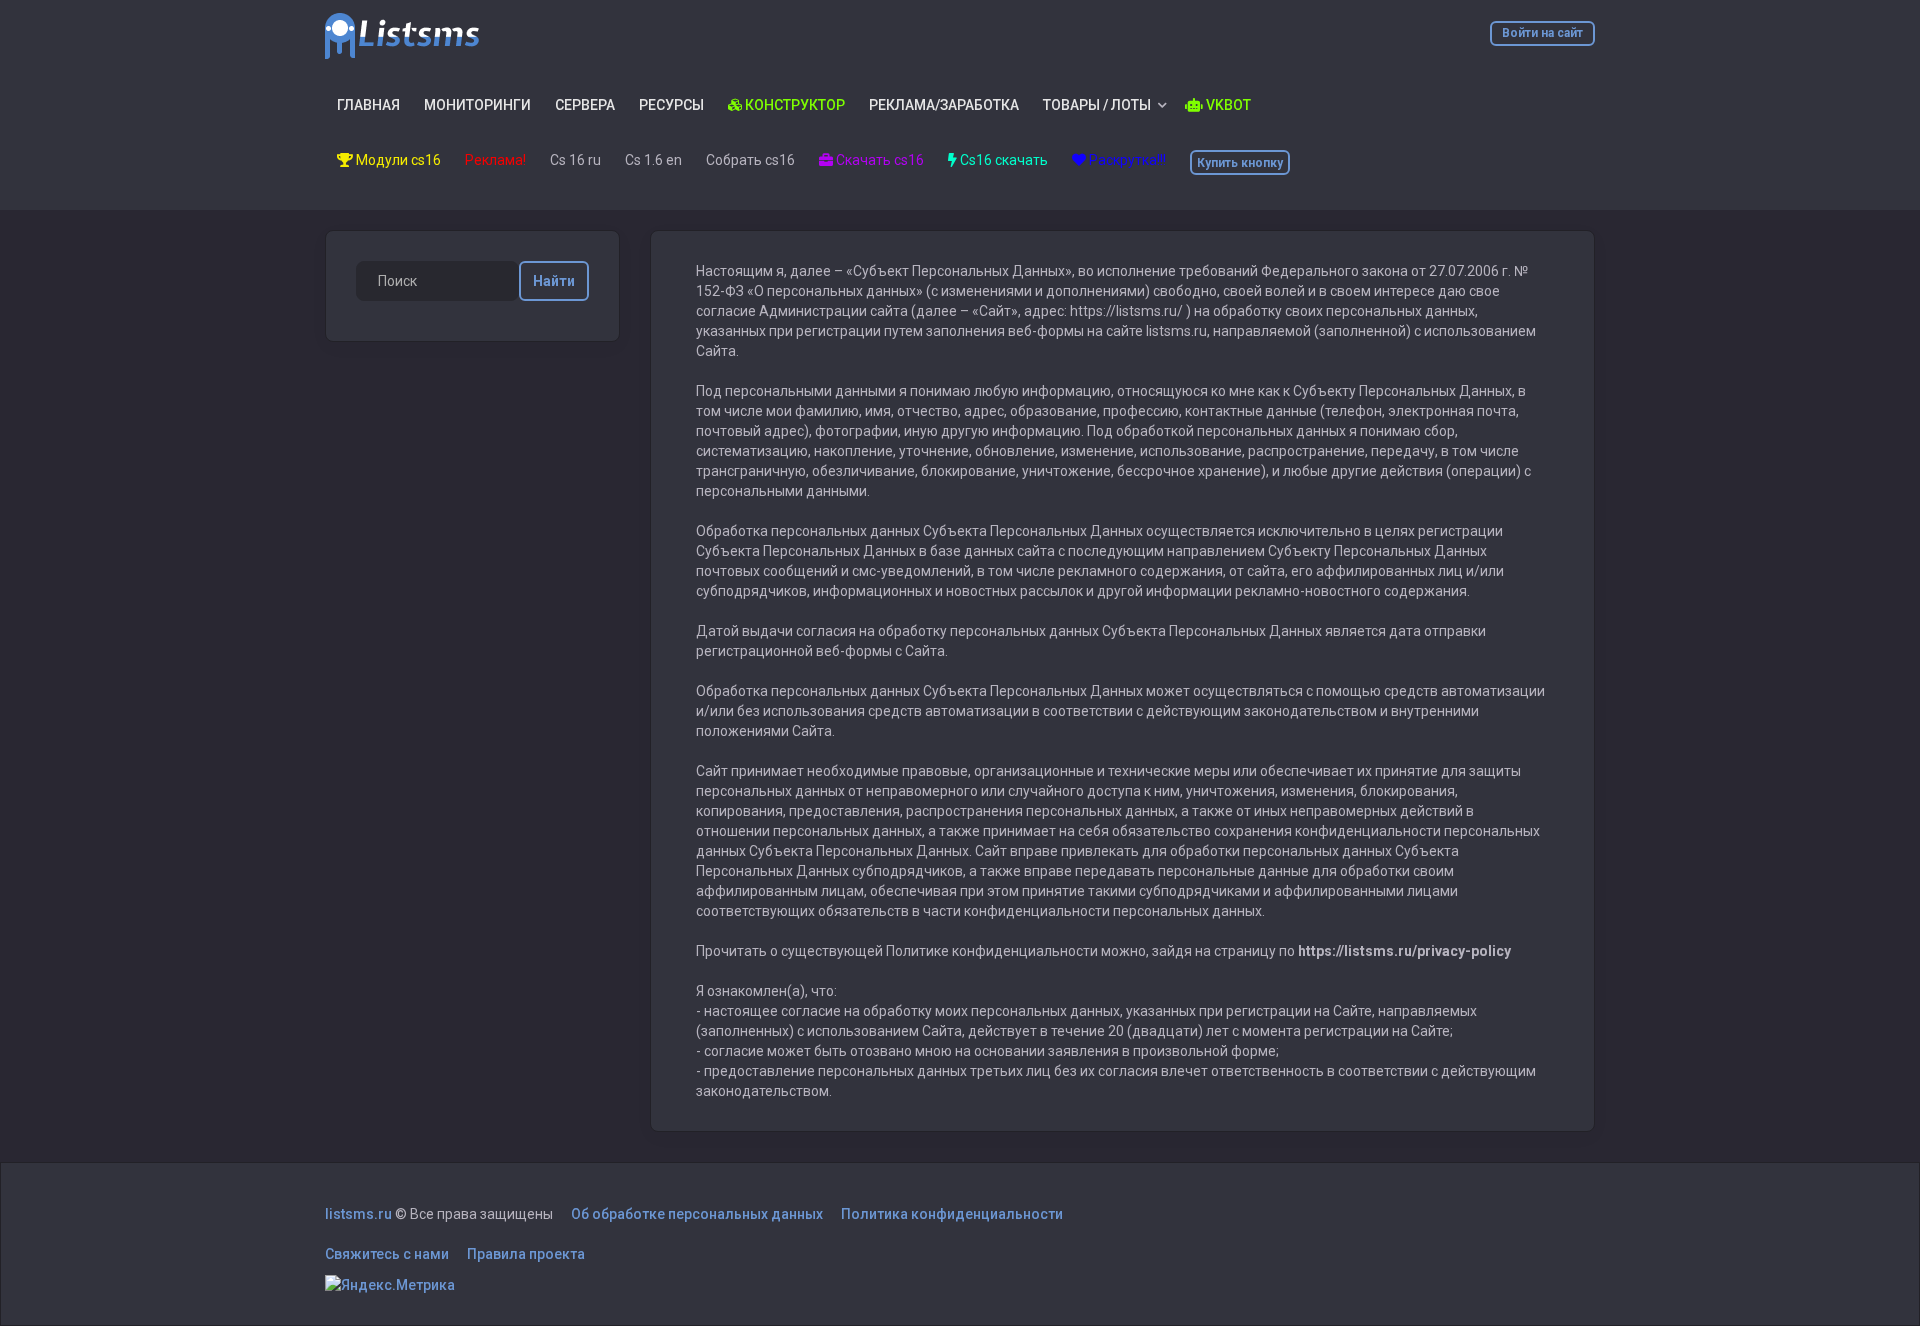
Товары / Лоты (1097, 105)
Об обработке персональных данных (697, 1214)
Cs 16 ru (575, 160)
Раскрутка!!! (1126, 160)
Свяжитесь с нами (387, 1254)
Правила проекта (526, 1254)
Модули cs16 (397, 160)
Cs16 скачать (1002, 160)
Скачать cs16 (878, 160)
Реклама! (495, 160)
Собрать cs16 (750, 160)
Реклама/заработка (944, 105)
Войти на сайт (1542, 33)
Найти (554, 281)
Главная (368, 105)
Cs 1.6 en (653, 160)
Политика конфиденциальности (952, 1214)
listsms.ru (358, 1214)
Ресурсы (671, 105)
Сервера (585, 105)
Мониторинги (477, 105)
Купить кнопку (1240, 163)
